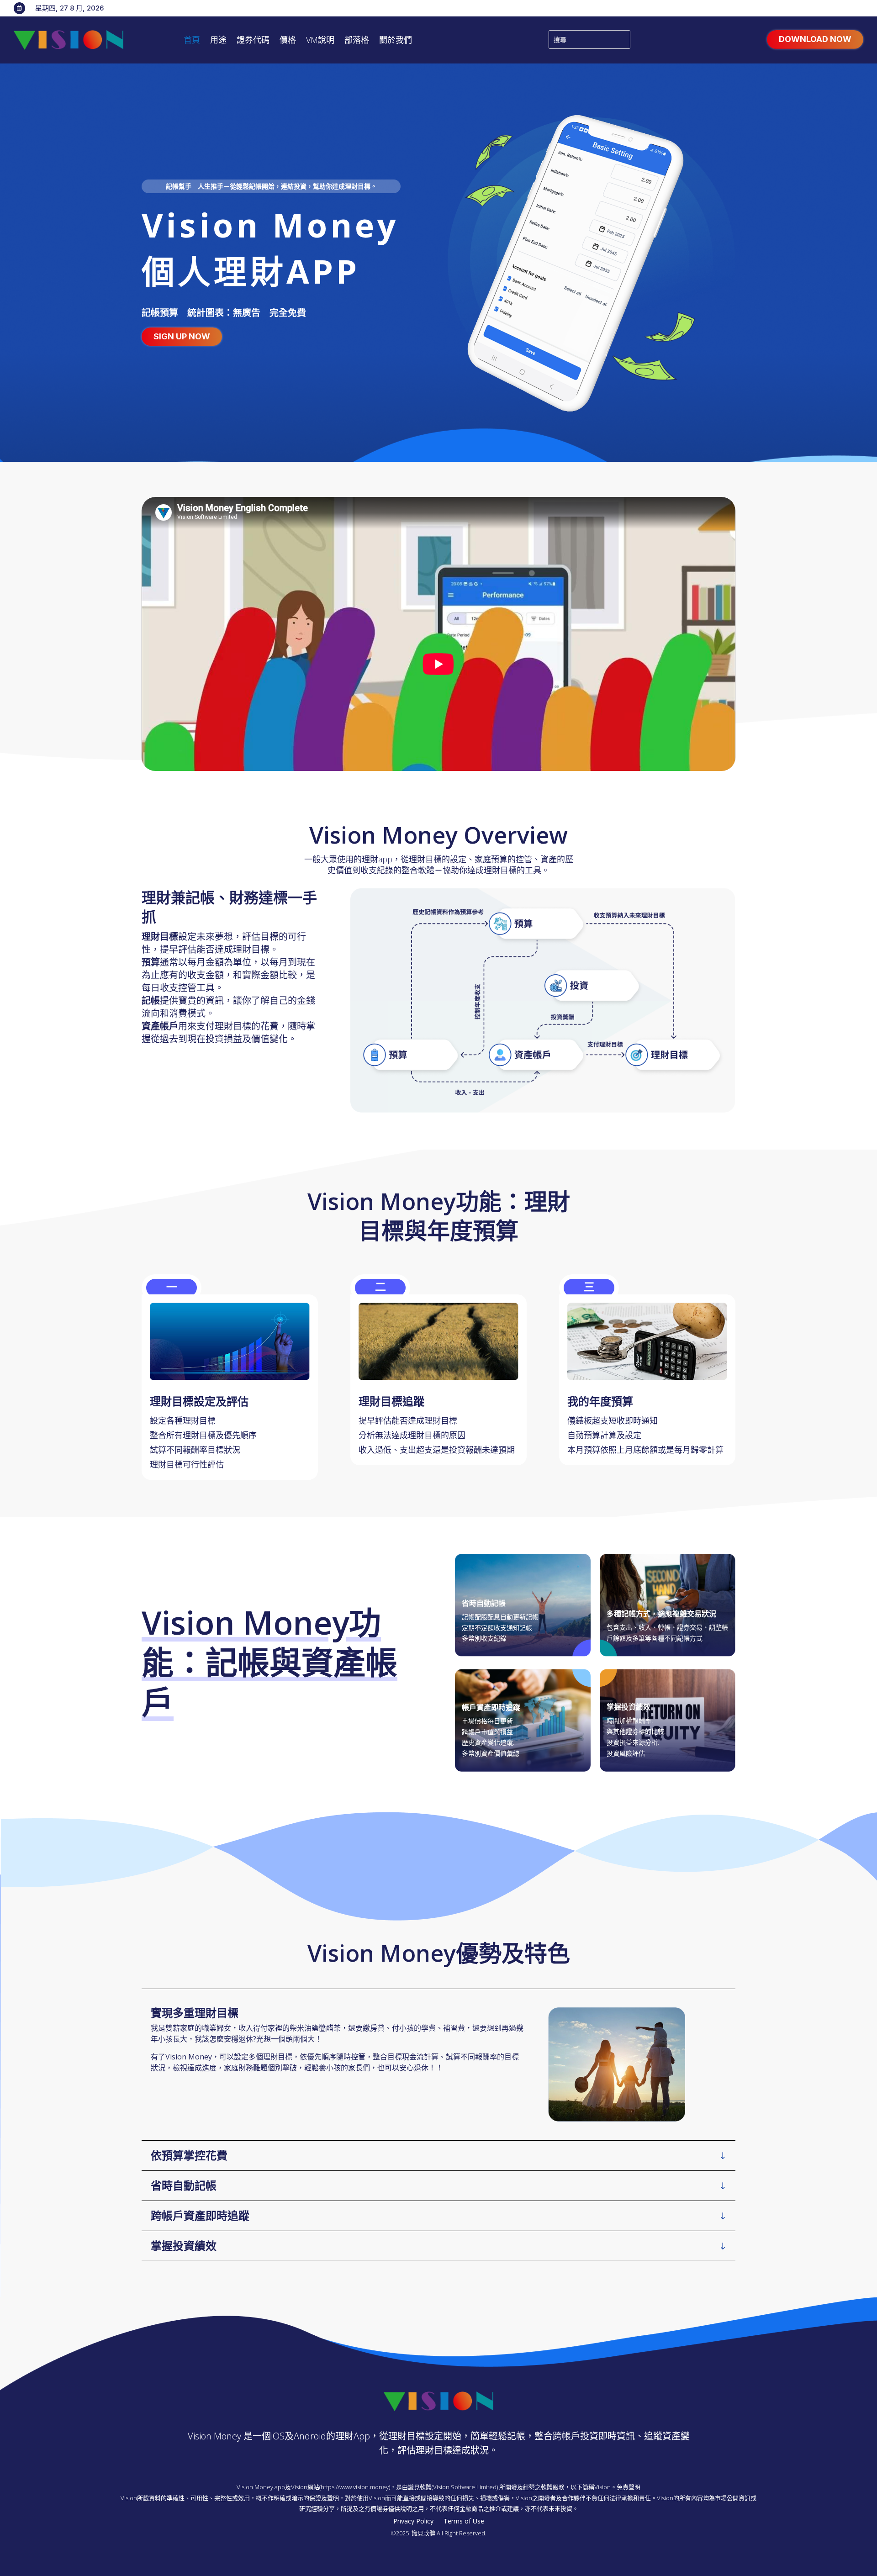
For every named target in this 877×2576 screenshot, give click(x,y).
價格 (288, 41)
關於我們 (396, 41)
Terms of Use (464, 2522)
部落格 (357, 41)
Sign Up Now (182, 336)
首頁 (192, 41)
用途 (218, 41)
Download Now (815, 39)
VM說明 (320, 41)
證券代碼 (253, 41)
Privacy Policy (413, 2522)
